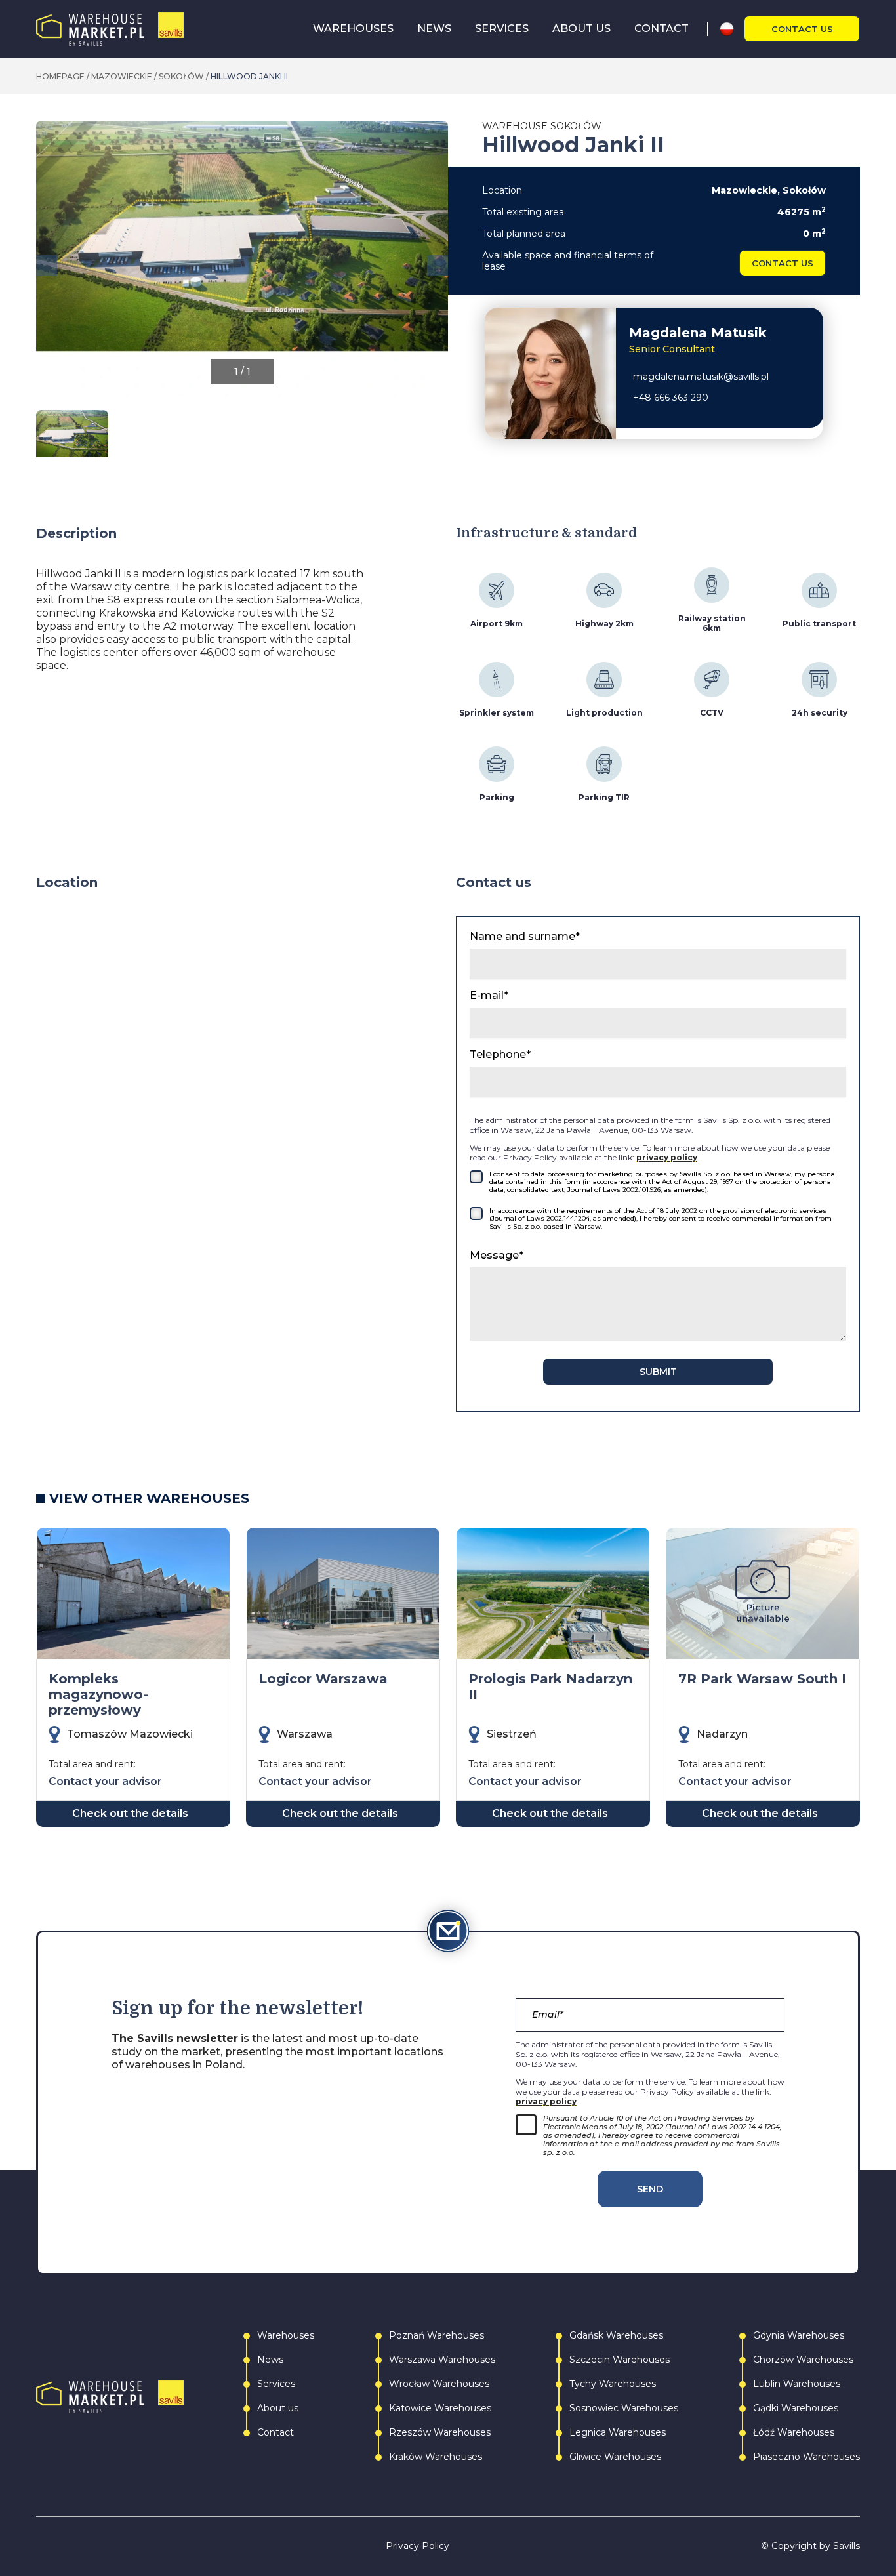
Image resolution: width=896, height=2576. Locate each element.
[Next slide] (438, 266)
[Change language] (732, 29)
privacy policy (667, 1157)
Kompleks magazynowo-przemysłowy (98, 1694)
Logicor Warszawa (323, 1679)
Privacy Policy (417, 2546)
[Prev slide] (47, 266)
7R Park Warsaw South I (762, 1679)
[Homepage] (110, 29)
